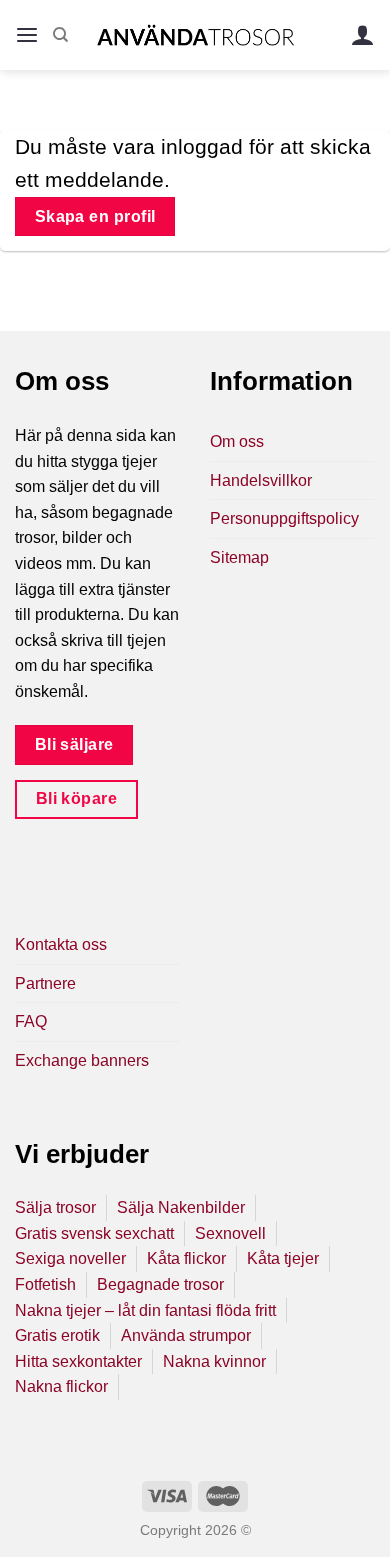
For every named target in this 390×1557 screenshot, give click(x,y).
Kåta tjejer (283, 1258)
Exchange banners (82, 1060)
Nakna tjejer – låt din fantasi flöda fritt (145, 1310)
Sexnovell (230, 1233)
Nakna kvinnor (214, 1361)
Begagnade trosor (160, 1284)
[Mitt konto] (363, 35)
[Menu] (27, 35)
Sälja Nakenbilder (181, 1207)
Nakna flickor (61, 1386)
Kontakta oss (61, 944)
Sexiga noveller (70, 1258)
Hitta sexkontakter (78, 1361)
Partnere (45, 983)
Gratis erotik (57, 1335)
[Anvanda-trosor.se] (195, 34)
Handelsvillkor (261, 480)
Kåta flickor (186, 1258)
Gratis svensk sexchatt (94, 1233)
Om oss (237, 441)
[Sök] (60, 35)
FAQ (31, 1021)
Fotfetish (45, 1284)
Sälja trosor (55, 1207)
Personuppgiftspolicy (284, 518)
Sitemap (239, 557)
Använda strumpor (186, 1335)
